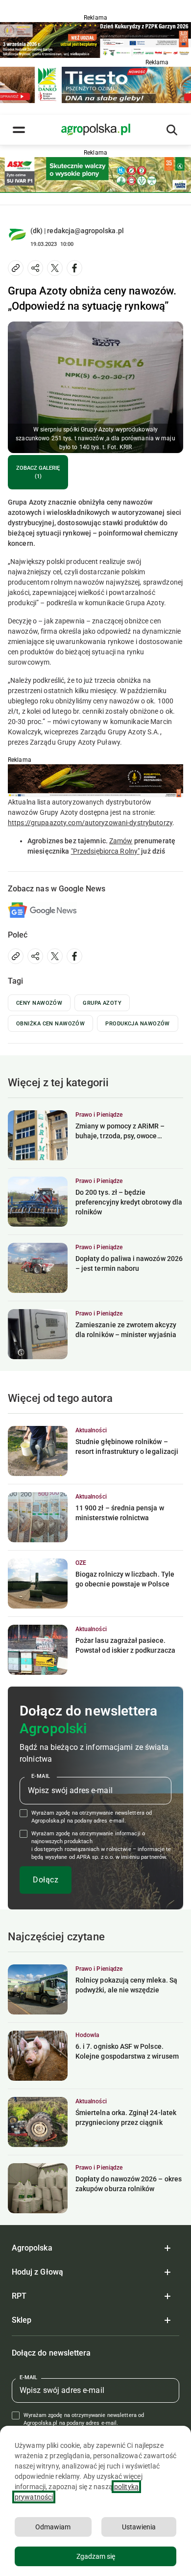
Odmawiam (53, 2527)
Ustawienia (139, 2527)
